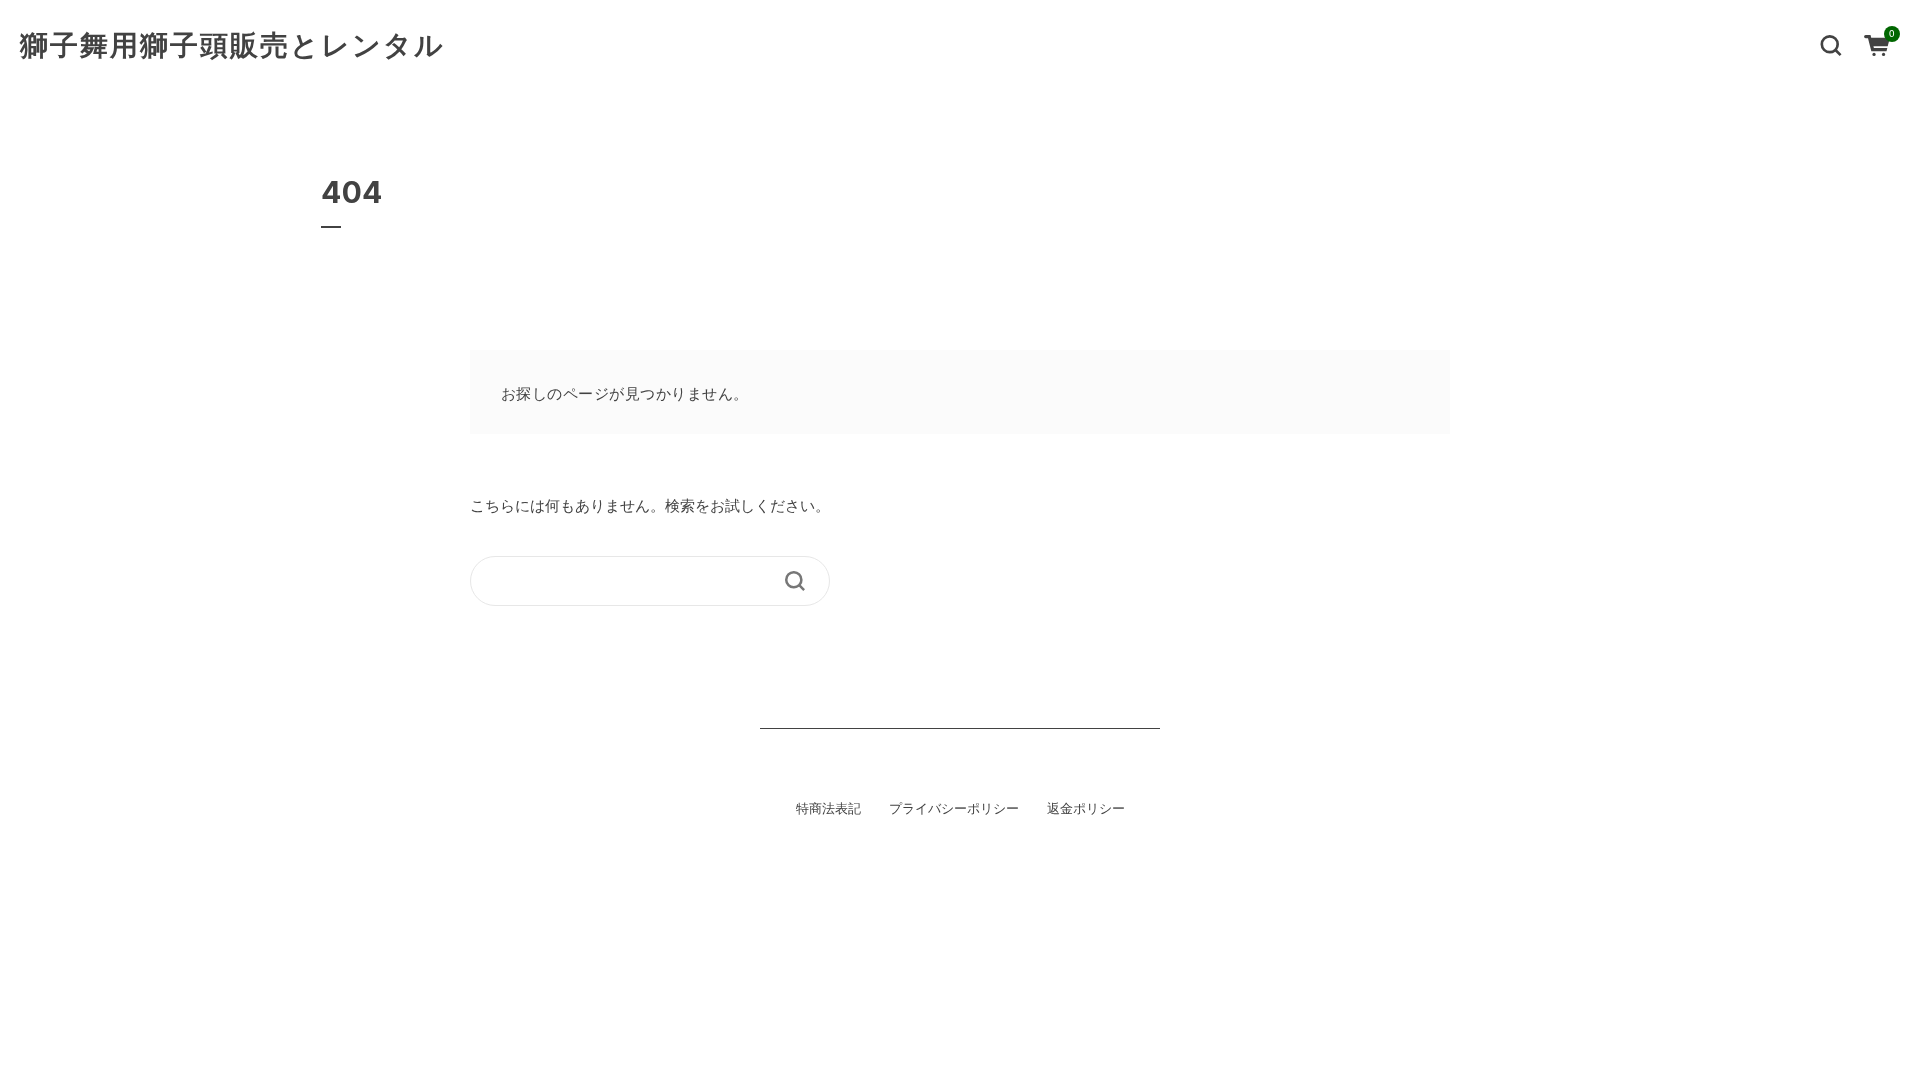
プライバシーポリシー (954, 808)
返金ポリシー (1086, 808)
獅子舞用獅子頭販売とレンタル (232, 45)
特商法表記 (828, 808)
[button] (1831, 44)
